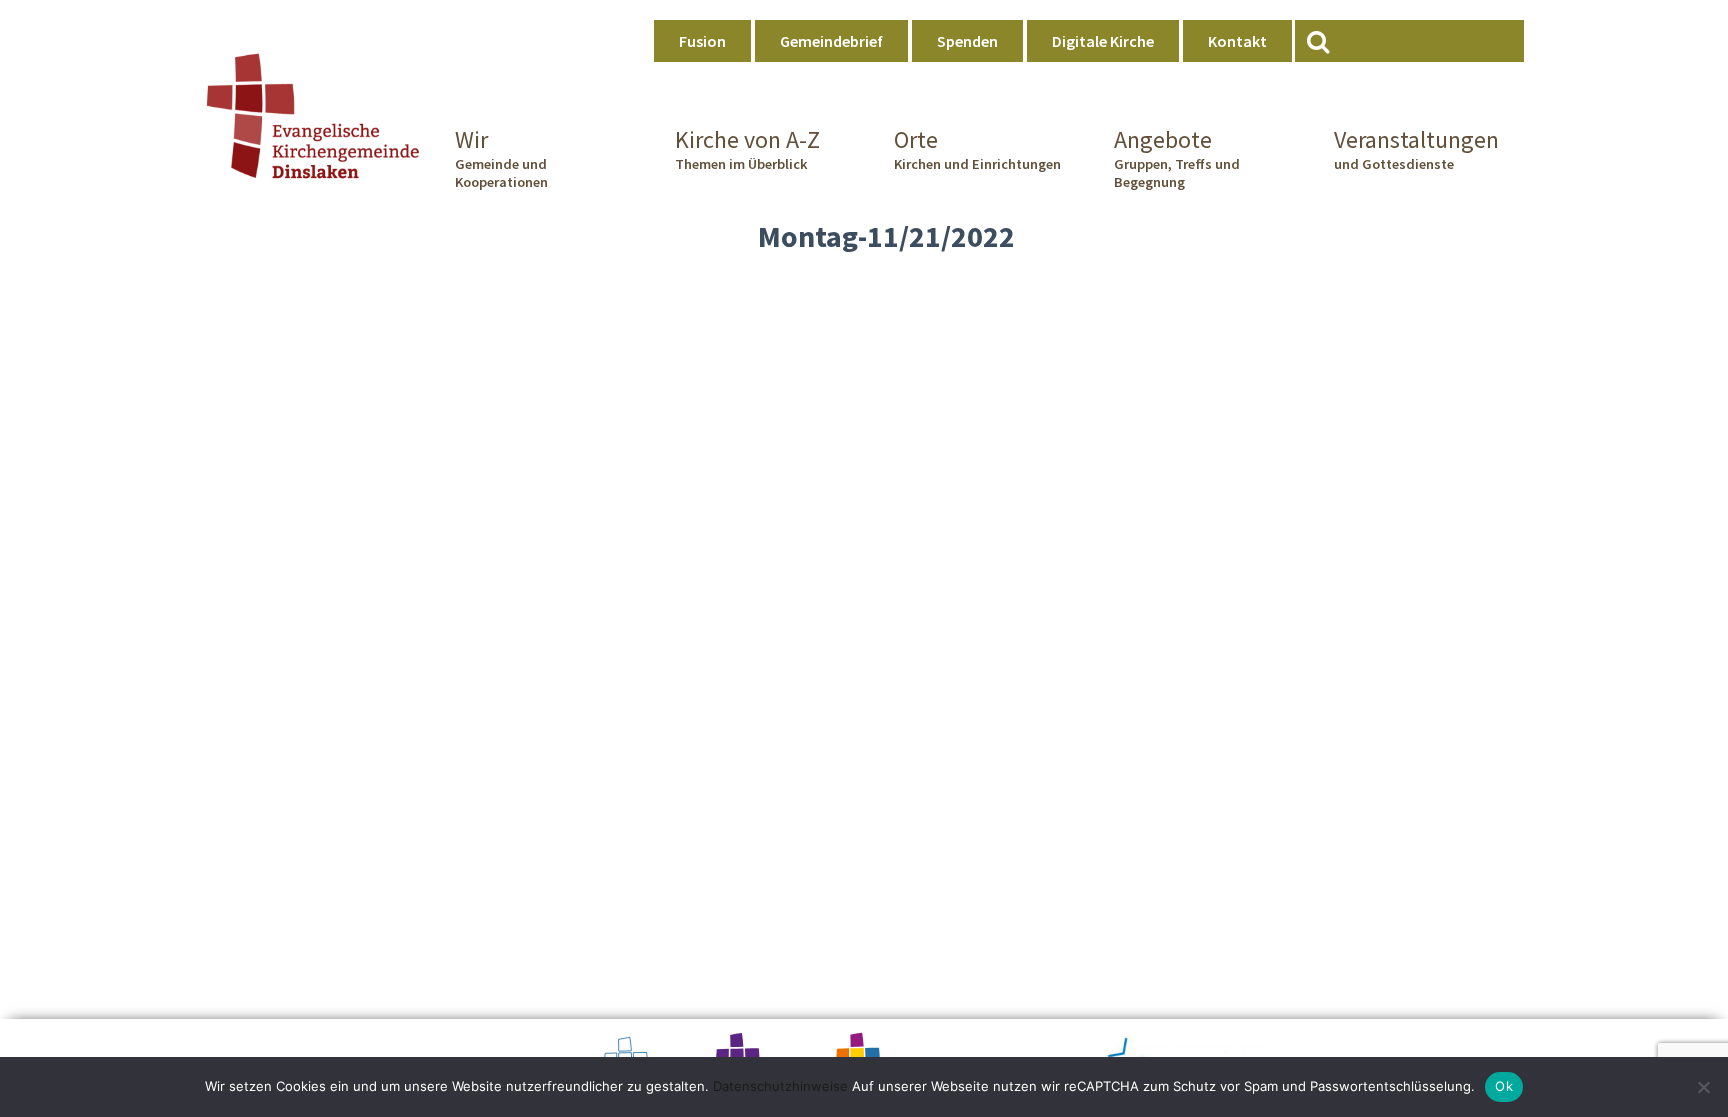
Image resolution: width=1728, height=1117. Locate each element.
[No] (1703, 1087)
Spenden (967, 41)
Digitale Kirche (1103, 41)
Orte (977, 149)
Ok (1504, 1086)
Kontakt (1237, 41)
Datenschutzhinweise (780, 1086)
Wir (501, 158)
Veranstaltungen (1416, 149)
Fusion (702, 41)
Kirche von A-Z (747, 149)
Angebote (1177, 158)
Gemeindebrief (831, 41)
